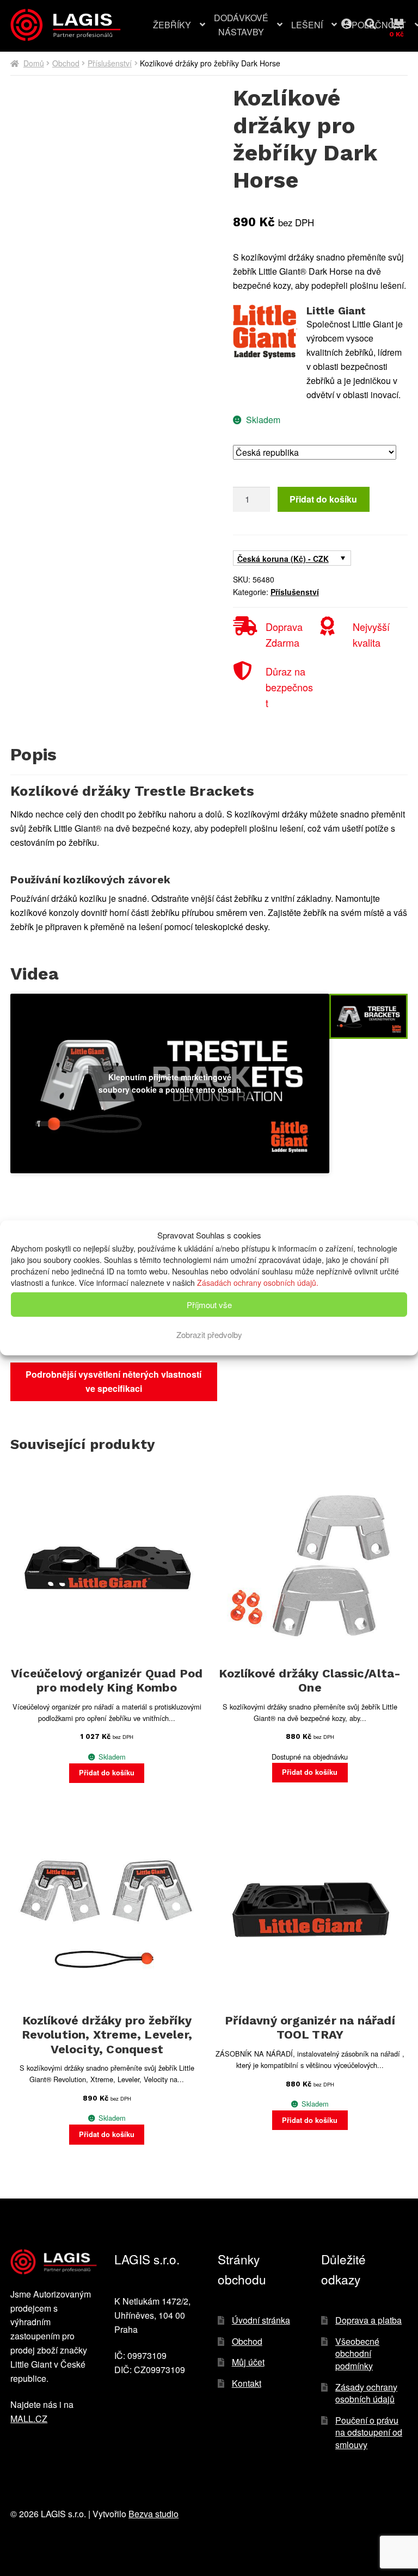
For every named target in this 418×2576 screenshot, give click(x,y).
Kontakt (247, 2383)
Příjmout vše (209, 1305)
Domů (34, 63)
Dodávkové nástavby (241, 25)
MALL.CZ (29, 2419)
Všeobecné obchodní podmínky (357, 2354)
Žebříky (172, 25)
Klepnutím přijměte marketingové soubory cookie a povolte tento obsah (170, 1083)
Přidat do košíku (323, 499)
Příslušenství (110, 63)
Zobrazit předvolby (209, 1335)
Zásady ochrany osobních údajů (366, 2393)
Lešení (307, 25)
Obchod (66, 63)
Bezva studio (153, 2514)
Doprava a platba (368, 2320)
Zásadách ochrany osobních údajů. (258, 1283)
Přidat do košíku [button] (107, 1773)
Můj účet (355, 21)
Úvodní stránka (261, 2320)
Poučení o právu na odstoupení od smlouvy (369, 2432)
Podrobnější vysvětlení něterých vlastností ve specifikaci (113, 1381)
